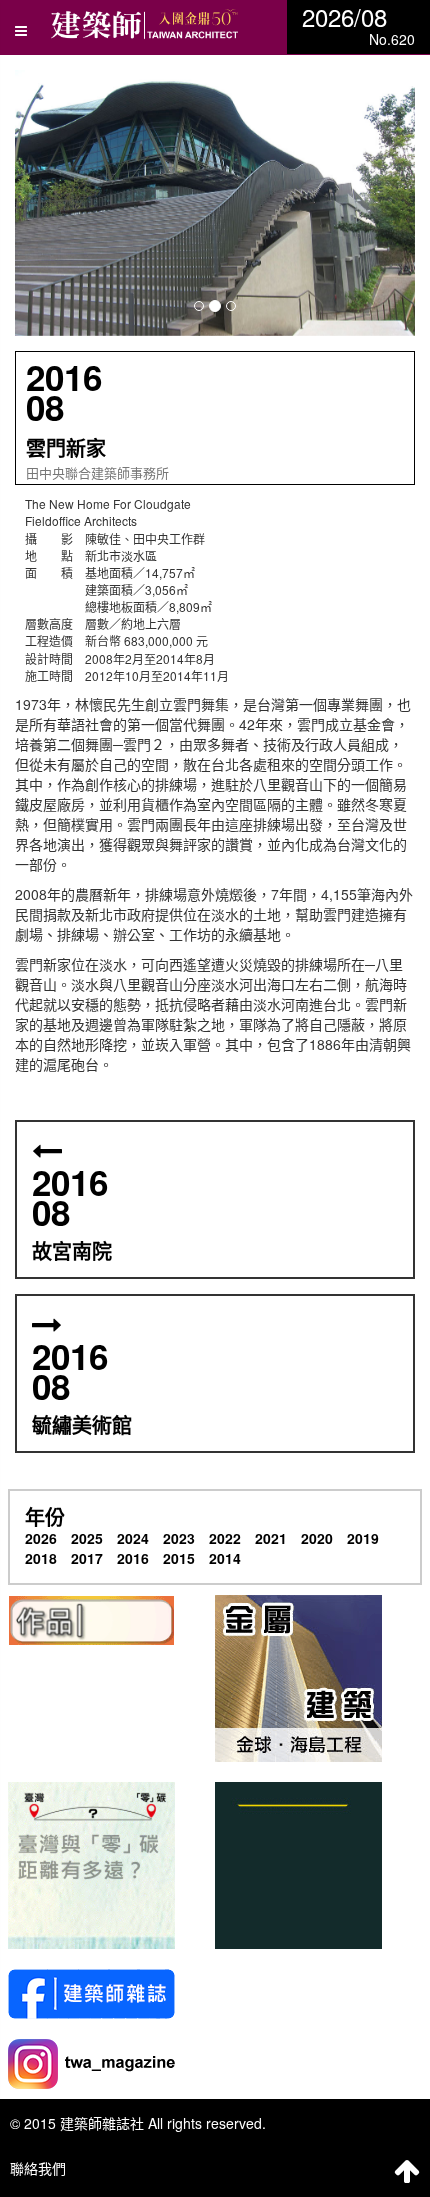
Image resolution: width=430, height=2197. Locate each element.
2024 (133, 1538)
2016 (133, 1558)
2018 (41, 1558)
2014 (225, 1558)
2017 (87, 1558)
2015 (179, 1558)
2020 (317, 1538)
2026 (41, 1538)
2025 (87, 1538)
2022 (225, 1538)
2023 (179, 1538)
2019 (363, 1538)
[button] (215, 203)
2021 (271, 1538)
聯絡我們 (38, 2168)
